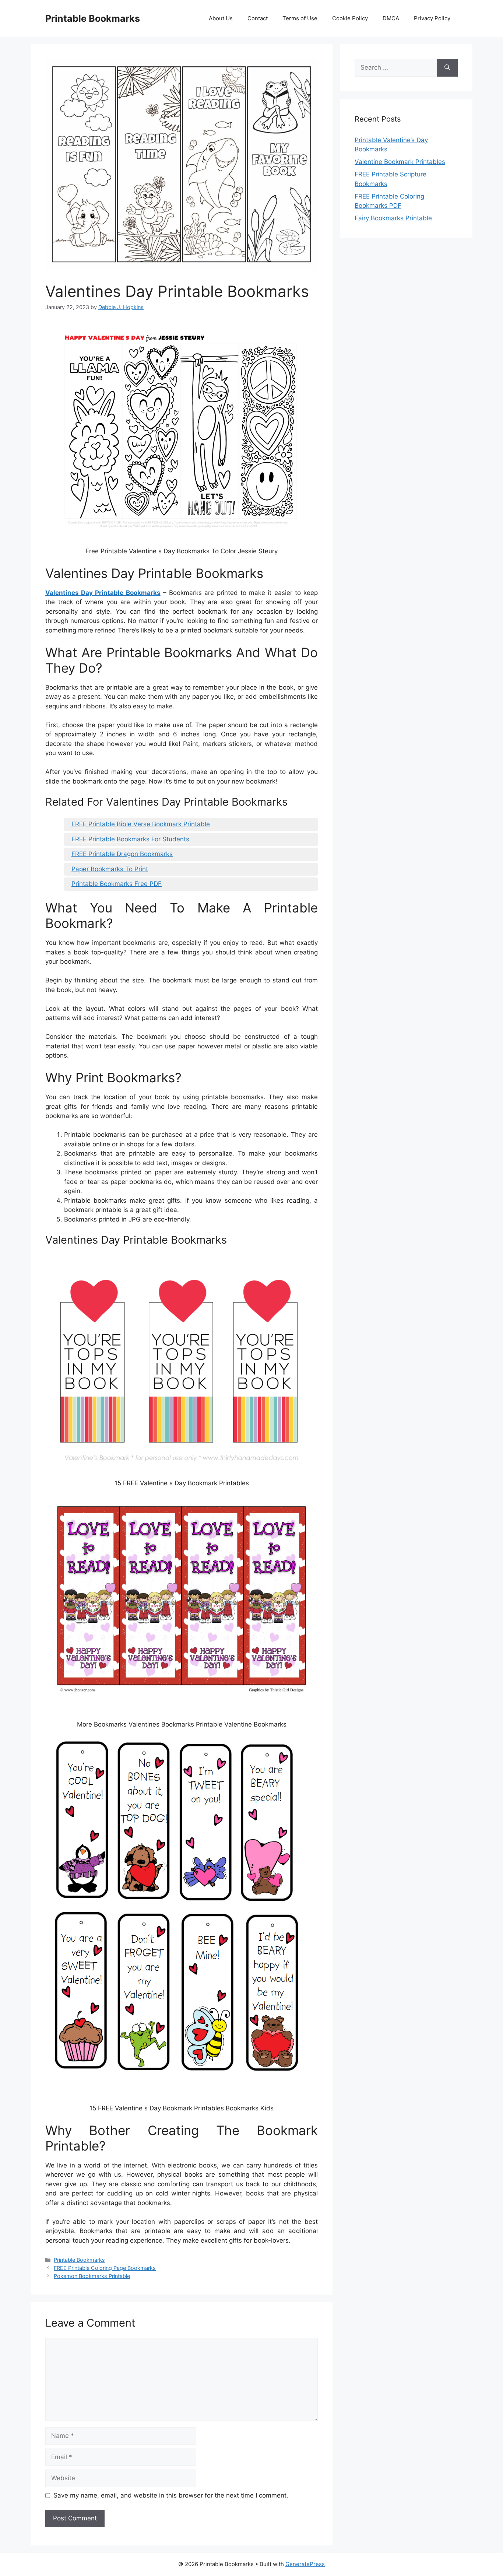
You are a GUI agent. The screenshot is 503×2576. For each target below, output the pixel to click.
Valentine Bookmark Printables (400, 162)
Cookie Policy (350, 18)
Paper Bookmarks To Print (110, 869)
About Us (221, 18)
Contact (258, 18)
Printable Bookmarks (93, 18)
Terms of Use (300, 18)
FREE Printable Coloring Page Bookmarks (105, 2268)
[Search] (447, 68)
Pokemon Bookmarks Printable (92, 2276)
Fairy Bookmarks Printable (393, 218)
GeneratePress (305, 2564)
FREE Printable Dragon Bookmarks (122, 854)
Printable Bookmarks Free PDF (117, 884)
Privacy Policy (432, 18)
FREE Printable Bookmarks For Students (130, 839)
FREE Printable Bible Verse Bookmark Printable (141, 824)
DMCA (391, 18)
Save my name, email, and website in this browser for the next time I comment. (171, 2495)
